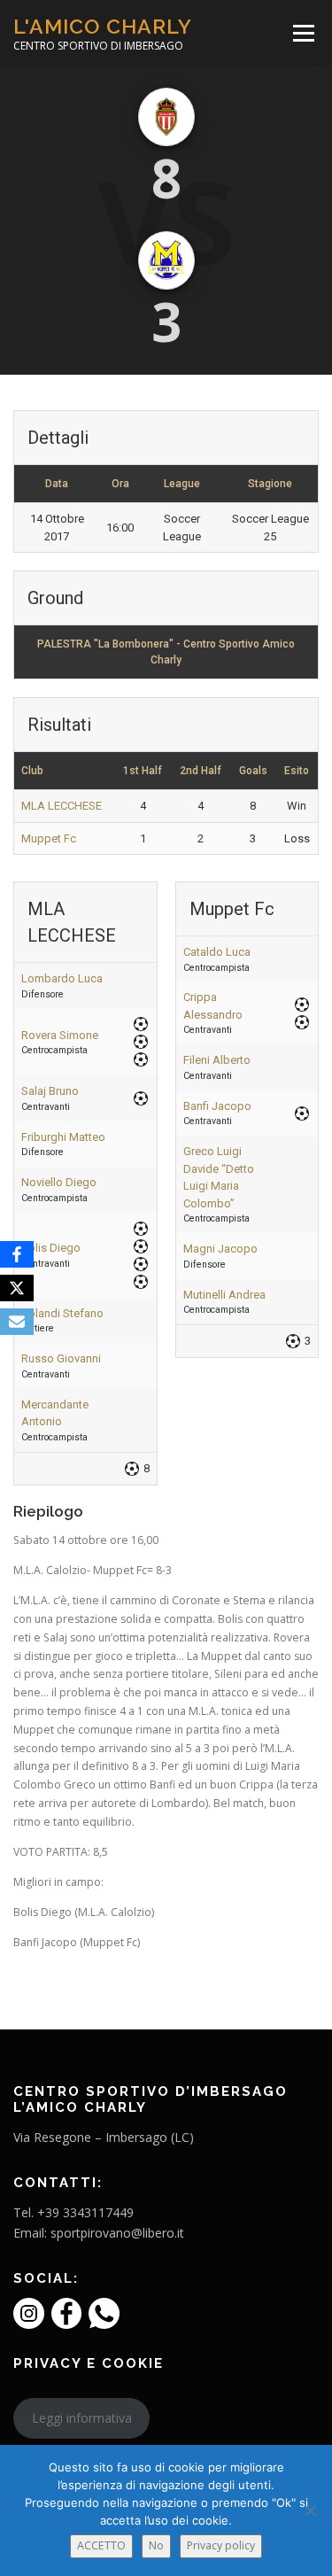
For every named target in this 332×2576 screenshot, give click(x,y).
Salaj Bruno (50, 1091)
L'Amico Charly (103, 26)
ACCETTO (101, 2545)
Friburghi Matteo (63, 1137)
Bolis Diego (51, 1248)
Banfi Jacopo (217, 1106)
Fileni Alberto (217, 1060)
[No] (310, 2510)
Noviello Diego (59, 1182)
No (156, 2545)
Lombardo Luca (62, 978)
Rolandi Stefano (62, 1313)
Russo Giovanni (61, 1358)
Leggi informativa (82, 2418)
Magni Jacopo (220, 1249)
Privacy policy (221, 2545)
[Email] (17, 1322)
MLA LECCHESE (62, 806)
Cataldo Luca (217, 952)
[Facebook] (17, 1254)
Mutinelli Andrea (224, 1295)
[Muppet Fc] (166, 260)
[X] (17, 1288)
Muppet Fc (49, 838)
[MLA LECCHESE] (166, 117)
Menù (302, 33)
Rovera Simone (60, 1035)
